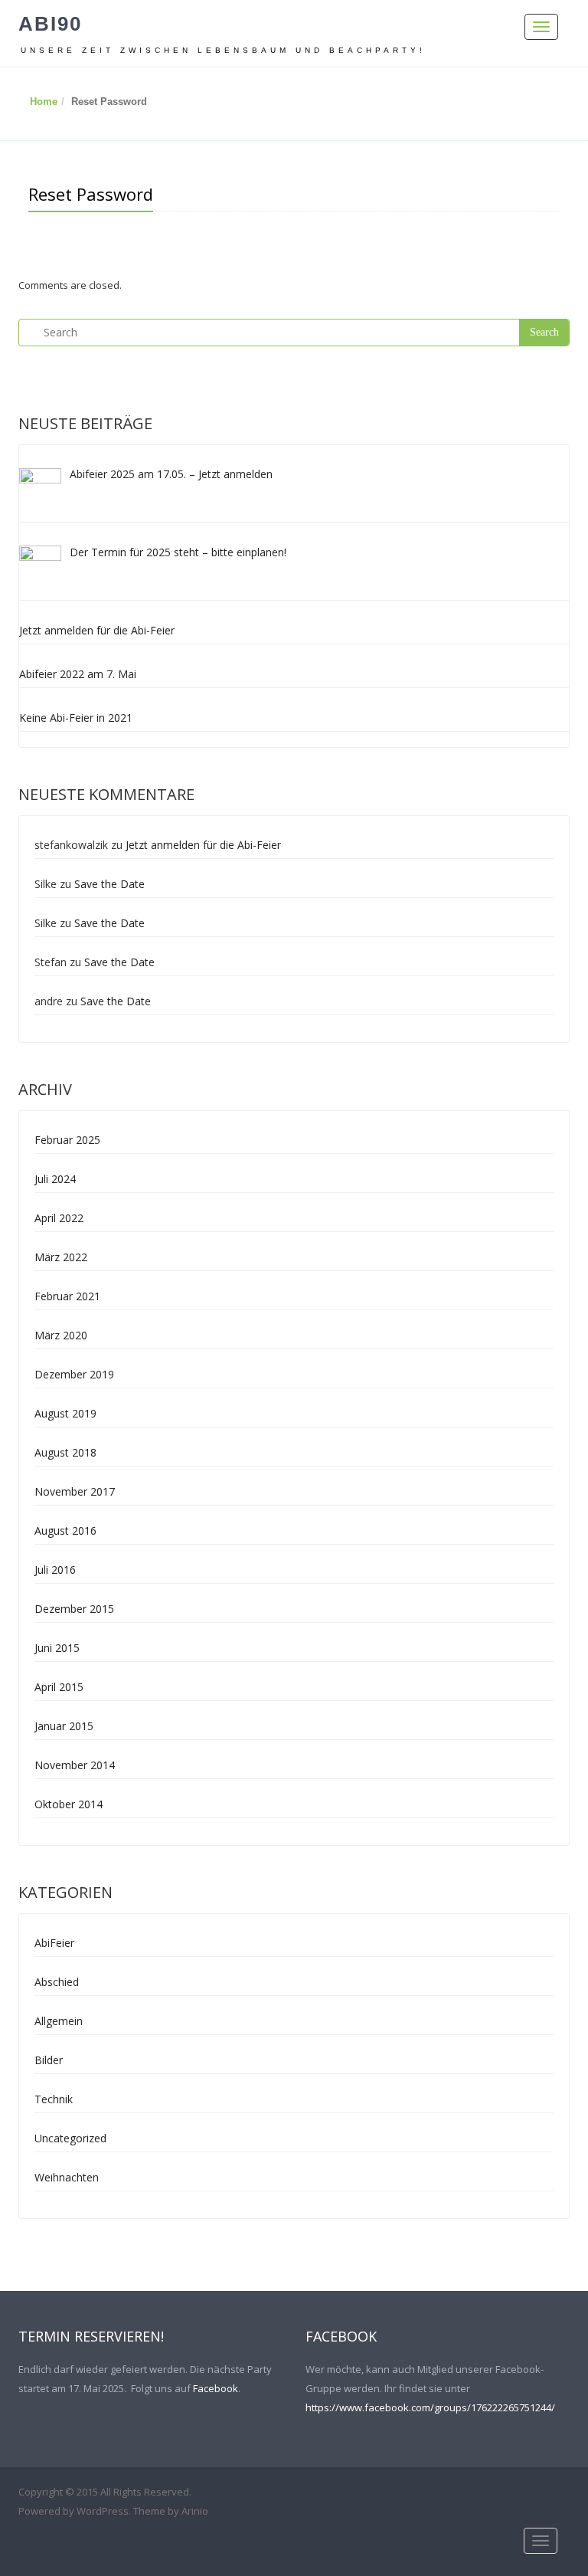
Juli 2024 (55, 1179)
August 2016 (65, 1531)
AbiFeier (54, 1943)
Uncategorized (70, 2138)
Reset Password (91, 194)
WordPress (103, 2511)
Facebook (216, 2388)
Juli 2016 (55, 1570)
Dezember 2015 (74, 1609)
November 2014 (75, 1765)
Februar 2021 (67, 1296)
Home (44, 102)
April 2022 (59, 1218)
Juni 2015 (57, 1648)
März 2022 (61, 1257)
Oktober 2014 (69, 1804)
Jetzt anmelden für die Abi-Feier (203, 845)
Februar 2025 (67, 1140)
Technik (54, 2099)
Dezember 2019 (74, 1374)
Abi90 (50, 24)
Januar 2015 (64, 1726)
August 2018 (65, 1452)
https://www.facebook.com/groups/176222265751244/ (430, 2407)
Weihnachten (67, 2177)
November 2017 (75, 1491)
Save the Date (109, 884)
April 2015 (59, 1687)
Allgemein (59, 2021)
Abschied (57, 1982)
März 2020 (61, 1335)
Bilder (49, 2060)
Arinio (195, 2511)
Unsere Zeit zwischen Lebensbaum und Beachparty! (223, 50)
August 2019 (65, 1413)
